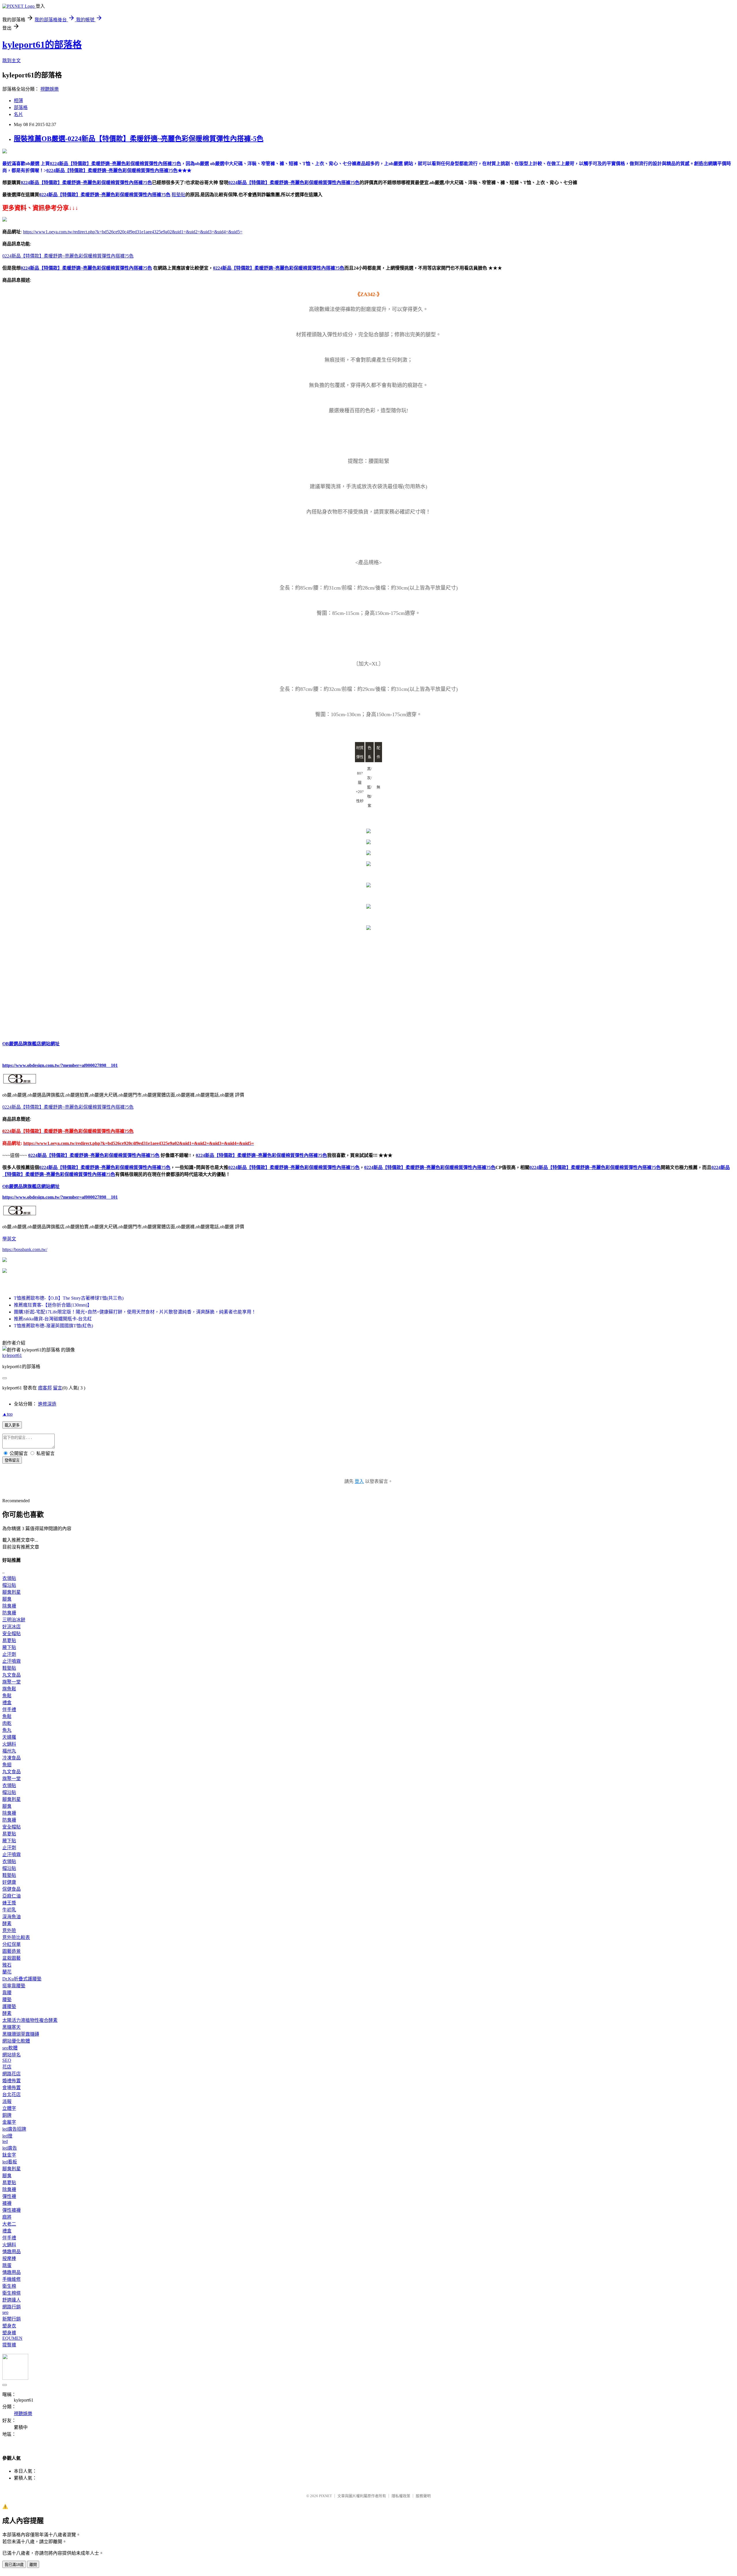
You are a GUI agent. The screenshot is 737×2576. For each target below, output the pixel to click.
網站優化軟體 (16, 2041)
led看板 (10, 2162)
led (5, 2141)
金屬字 (9, 2122)
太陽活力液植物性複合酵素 (30, 2020)
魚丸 (7, 1730)
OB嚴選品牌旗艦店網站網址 (31, 1044)
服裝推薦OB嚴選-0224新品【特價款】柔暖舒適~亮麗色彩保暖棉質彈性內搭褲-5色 (139, 139)
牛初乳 (9, 1910)
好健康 (9, 1882)
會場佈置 (12, 2088)
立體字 (9, 2108)
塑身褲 (9, 2333)
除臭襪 (9, 1606)
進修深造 (47, 1404)
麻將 (7, 2217)
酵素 (7, 1924)
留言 (58, 1388)
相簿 (18, 101)
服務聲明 (423, 2496)
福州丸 (9, 1751)
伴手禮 (9, 1710)
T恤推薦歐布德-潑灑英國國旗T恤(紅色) (53, 1326)
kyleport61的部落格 (42, 45)
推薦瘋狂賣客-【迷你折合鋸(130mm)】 (53, 1305)
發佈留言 (12, 1460)
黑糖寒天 (12, 2027)
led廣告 (10, 2148)
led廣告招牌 (14, 2129)
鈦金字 (9, 2155)
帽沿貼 (9, 1585)
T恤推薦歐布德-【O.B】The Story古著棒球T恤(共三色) (69, 1298)
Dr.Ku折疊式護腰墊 (22, 1979)
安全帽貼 (12, 1634)
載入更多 (12, 1425)
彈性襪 (9, 2196)
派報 (7, 2101)
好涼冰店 (12, 1627)
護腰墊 (9, 2006)
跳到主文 (12, 61)
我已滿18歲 (14, 2565)
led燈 (7, 2136)
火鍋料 (9, 1744)
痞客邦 (45, 1388)
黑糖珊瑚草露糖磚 (21, 2034)
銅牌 (7, 2115)
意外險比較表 (16, 1937)
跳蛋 (7, 2265)
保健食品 (12, 1889)
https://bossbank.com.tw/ (25, 1249)
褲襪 (7, 2203)
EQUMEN (12, 2338)
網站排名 (12, 2055)
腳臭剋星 (12, 1592)
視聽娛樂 (50, 89)
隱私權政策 (401, 2496)
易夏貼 (9, 1640)
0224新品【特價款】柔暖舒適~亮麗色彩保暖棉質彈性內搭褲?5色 (86, 183)
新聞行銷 (12, 2319)
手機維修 (12, 2279)
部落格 (21, 107)
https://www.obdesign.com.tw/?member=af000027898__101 (60, 1065)
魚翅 (7, 1765)
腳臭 (7, 1599)
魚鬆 (7, 1696)
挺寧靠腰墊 (14, 1986)
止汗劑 (9, 1654)
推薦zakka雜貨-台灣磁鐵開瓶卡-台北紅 (53, 1319)
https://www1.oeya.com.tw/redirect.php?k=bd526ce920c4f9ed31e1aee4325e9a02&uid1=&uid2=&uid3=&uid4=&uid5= (133, 232)
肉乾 (7, 1723)
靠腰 (7, 1993)
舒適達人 (12, 2300)
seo (5, 2312)
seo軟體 (10, 2048)
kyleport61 (12, 1355)
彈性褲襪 (12, 2210)
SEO (7, 2060)
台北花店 (12, 2094)
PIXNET (325, 2496)
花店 (7, 2067)
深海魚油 (12, 1917)
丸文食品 (12, 1675)
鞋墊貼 (178, 195)
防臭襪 (9, 1613)
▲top (7, 1414)
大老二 (9, 2224)
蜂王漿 (9, 1903)
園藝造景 (12, 1951)
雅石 (7, 1965)
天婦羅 (9, 1737)
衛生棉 (9, 2286)
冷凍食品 (12, 1758)
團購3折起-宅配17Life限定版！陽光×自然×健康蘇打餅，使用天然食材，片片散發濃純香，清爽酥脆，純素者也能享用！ (135, 1312)
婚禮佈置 (12, 2081)
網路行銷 (12, 2307)
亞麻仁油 (12, 1896)
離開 (33, 2565)
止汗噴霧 (12, 1661)
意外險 (9, 1930)
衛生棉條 (12, 2293)
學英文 (9, 1239)
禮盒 (7, 1703)
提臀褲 (9, 2345)
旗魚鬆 (9, 1689)
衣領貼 (9, 1578)
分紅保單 (12, 1944)
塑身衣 (9, 2326)
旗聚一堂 (12, 1682)
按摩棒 (9, 2258)
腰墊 (7, 2000)
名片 (18, 114)
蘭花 (7, 1972)
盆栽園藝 (12, 1958)
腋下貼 (9, 1647)
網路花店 (12, 2074)
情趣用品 (12, 2252)
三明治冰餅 (14, 1620)
